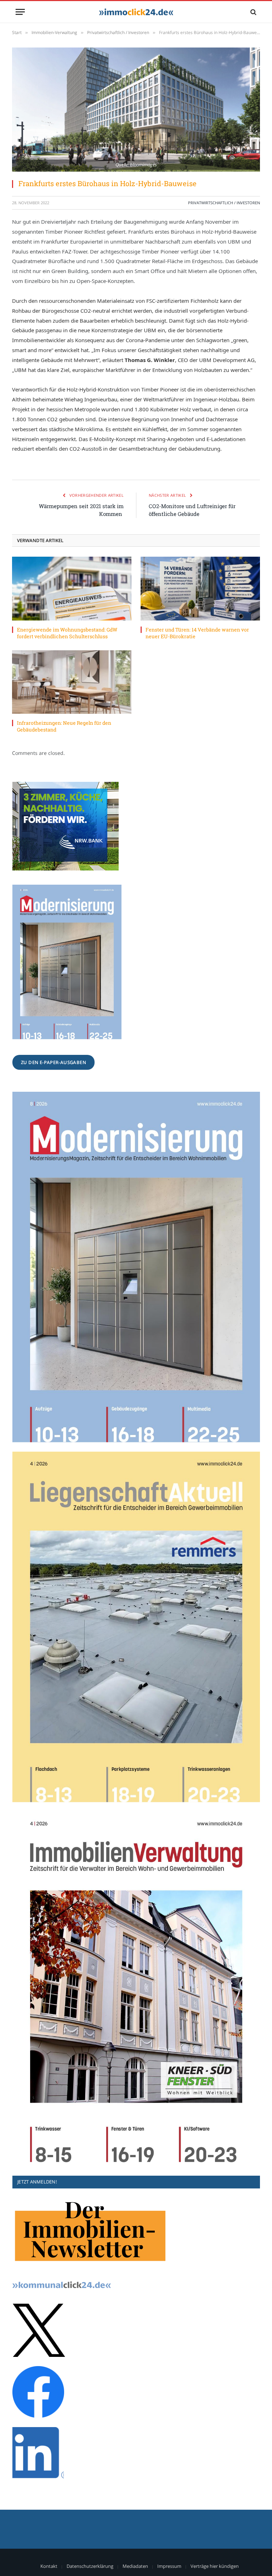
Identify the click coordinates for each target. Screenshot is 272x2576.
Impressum (169, 2566)
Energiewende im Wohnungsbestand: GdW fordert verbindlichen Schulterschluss (67, 633)
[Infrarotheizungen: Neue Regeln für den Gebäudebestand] (72, 682)
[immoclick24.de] (136, 12)
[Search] (253, 12)
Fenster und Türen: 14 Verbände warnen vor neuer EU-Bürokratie (197, 633)
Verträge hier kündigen (215, 2566)
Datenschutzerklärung (90, 2566)
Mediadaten (135, 2566)
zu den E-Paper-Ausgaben (53, 1062)
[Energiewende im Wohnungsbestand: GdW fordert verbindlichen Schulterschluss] (72, 588)
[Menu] (20, 12)
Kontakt (49, 2566)
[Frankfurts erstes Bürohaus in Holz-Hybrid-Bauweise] (136, 110)
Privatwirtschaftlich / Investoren (224, 203)
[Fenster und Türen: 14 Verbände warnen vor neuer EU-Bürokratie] (200, 588)
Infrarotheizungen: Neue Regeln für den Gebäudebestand (64, 726)
